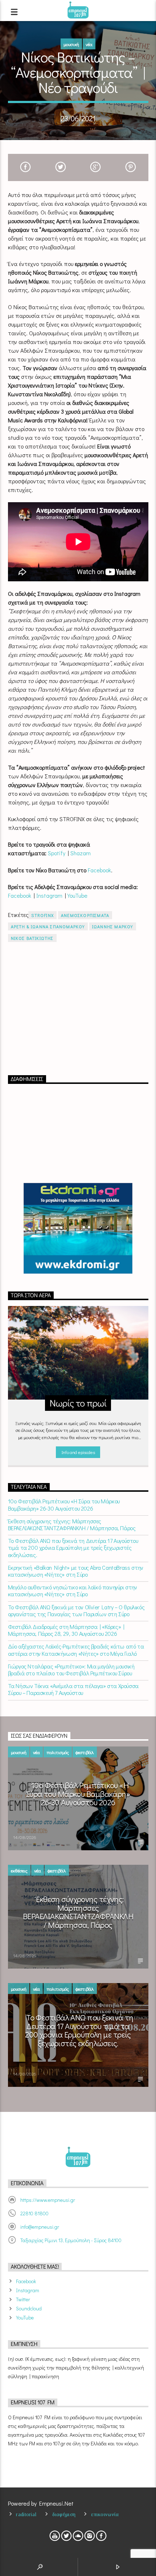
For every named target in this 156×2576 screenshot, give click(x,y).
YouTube (77, 895)
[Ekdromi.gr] (78, 1228)
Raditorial (26, 2514)
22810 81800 (34, 2213)
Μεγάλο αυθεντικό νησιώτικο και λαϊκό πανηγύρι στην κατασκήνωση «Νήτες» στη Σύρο (73, 1590)
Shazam (81, 853)
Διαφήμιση (64, 2514)
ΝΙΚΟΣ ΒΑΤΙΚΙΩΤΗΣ (32, 938)
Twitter (23, 2299)
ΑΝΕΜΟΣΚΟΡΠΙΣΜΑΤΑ (85, 915)
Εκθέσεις (19, 1870)
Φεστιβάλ (85, 1752)
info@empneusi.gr (40, 2227)
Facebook (99, 870)
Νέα (89, 44)
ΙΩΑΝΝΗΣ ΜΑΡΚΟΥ (113, 926)
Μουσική (71, 44)
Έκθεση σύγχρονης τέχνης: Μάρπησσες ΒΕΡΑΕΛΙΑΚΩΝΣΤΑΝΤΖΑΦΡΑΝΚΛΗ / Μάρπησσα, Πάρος (72, 1524)
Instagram (49, 895)
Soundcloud (29, 2308)
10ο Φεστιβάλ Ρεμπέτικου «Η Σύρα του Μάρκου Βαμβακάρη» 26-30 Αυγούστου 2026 (64, 1504)
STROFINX (42, 915)
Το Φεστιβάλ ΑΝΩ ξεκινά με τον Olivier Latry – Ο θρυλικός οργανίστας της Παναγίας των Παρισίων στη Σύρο (76, 1610)
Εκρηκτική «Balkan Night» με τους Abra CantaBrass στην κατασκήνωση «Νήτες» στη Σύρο (76, 1571)
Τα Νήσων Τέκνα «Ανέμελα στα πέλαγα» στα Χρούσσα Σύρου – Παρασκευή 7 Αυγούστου (73, 1689)
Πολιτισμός (58, 1752)
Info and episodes (78, 1452)
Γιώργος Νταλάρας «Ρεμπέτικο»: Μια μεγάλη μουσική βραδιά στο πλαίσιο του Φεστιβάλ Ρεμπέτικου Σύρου (71, 1670)
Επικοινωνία (105, 2514)
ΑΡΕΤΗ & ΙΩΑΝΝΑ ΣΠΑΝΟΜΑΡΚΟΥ (48, 926)
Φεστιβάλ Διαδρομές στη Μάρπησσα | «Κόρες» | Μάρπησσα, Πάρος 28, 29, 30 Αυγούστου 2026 (66, 1630)
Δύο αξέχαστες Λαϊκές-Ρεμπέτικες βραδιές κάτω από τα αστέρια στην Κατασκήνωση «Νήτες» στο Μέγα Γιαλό (76, 1650)
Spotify (57, 853)
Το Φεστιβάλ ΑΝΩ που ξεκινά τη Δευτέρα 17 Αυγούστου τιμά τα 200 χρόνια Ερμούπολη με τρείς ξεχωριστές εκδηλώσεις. (73, 1548)
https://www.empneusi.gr (48, 2200)
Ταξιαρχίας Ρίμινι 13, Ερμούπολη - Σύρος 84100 (71, 2240)
